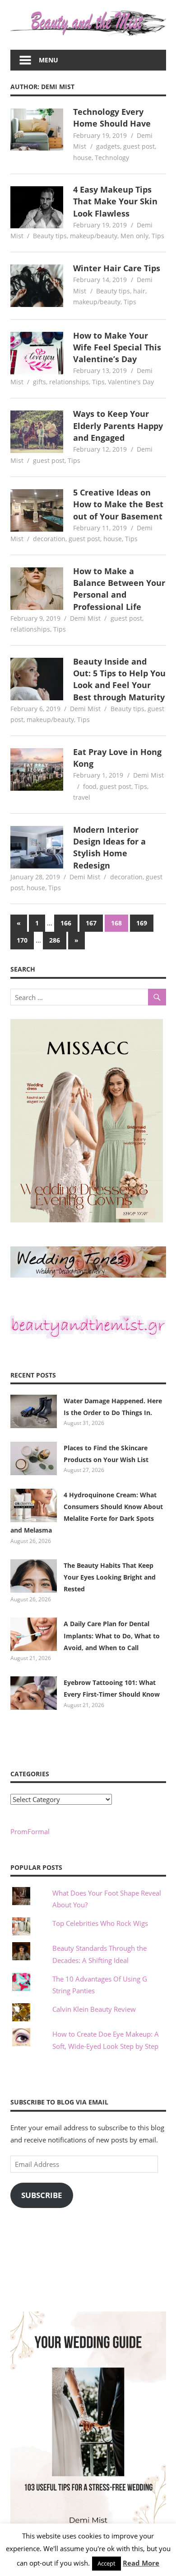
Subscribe (42, 2195)
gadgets (108, 146)
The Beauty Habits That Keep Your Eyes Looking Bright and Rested (110, 1577)
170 (22, 940)
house (82, 158)
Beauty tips (50, 236)
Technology (112, 158)
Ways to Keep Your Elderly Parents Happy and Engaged (118, 426)
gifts (39, 382)
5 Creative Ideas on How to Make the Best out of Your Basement (118, 504)
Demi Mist (85, 618)
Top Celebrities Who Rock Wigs (100, 1923)
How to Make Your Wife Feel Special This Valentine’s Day (117, 347)
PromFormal (30, 1831)
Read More (141, 2563)
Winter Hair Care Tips (117, 268)
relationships (69, 382)
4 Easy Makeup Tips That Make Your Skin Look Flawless (115, 201)
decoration (49, 539)
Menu (49, 60)
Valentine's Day (131, 382)
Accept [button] (107, 2563)
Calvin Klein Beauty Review (94, 2009)
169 (142, 923)
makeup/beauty (94, 236)
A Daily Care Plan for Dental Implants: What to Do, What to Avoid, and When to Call (112, 1636)
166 (66, 923)
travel (82, 797)
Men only (134, 236)
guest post (139, 146)
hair (139, 291)
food (90, 786)
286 (55, 940)
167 (91, 923)
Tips (158, 236)
